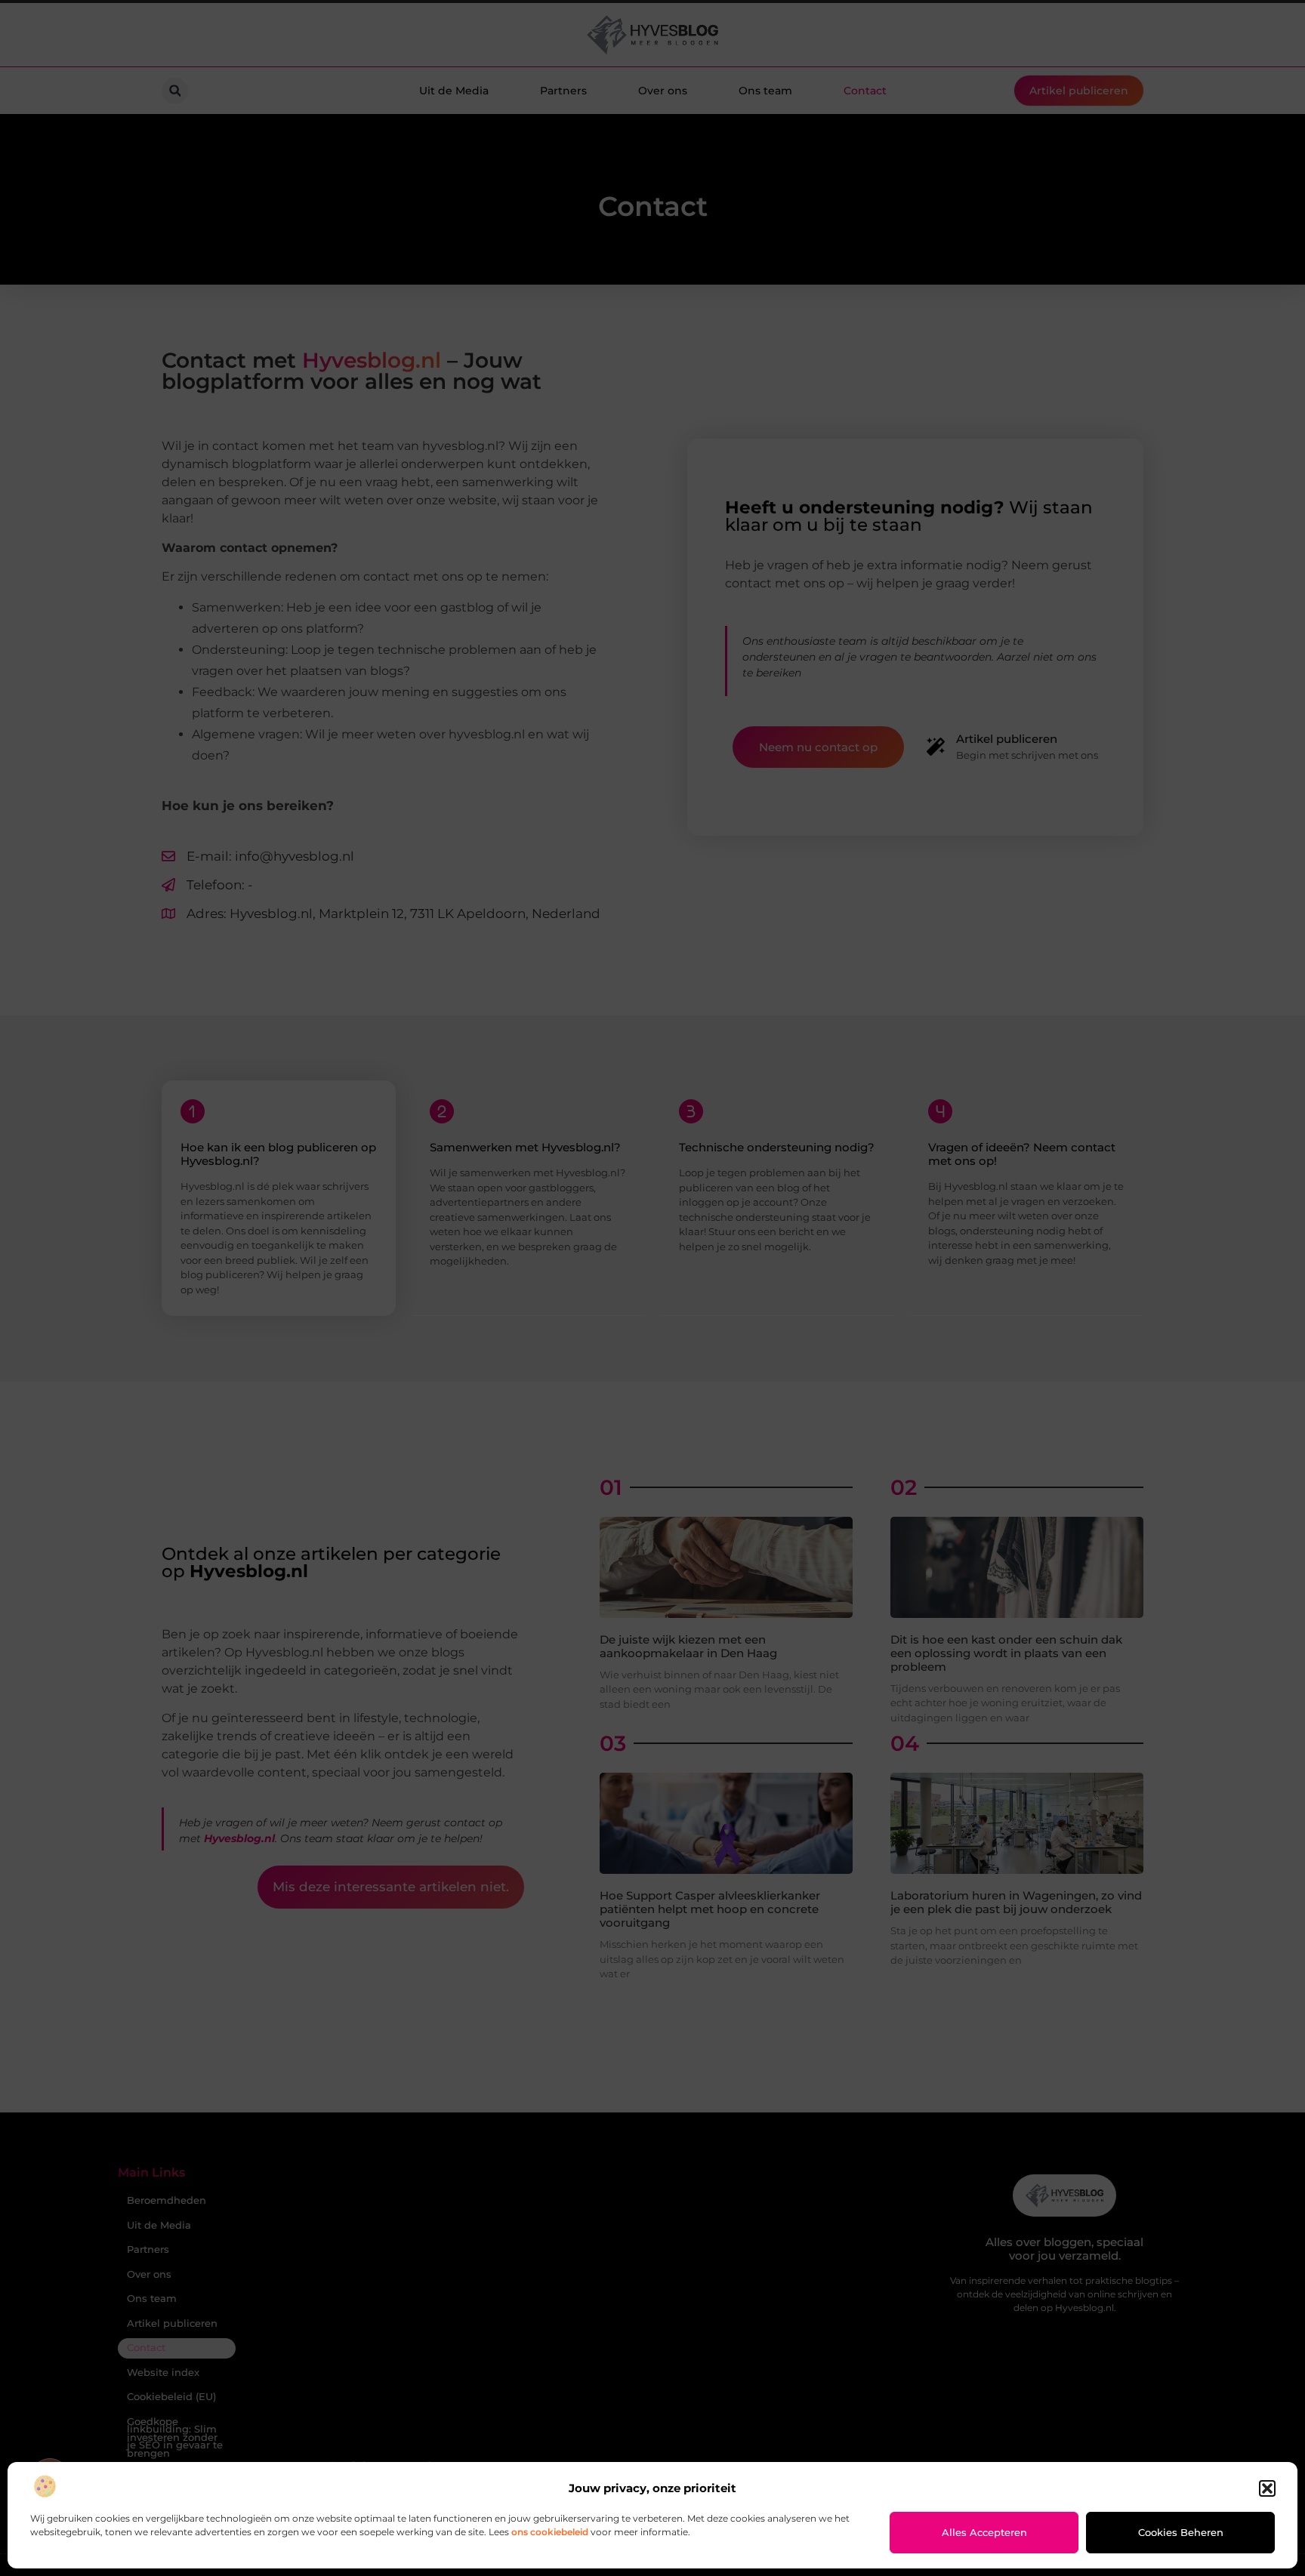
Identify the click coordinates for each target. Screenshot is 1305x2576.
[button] (1267, 2488)
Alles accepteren (984, 2532)
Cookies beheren (1181, 2532)
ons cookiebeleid (550, 2532)
